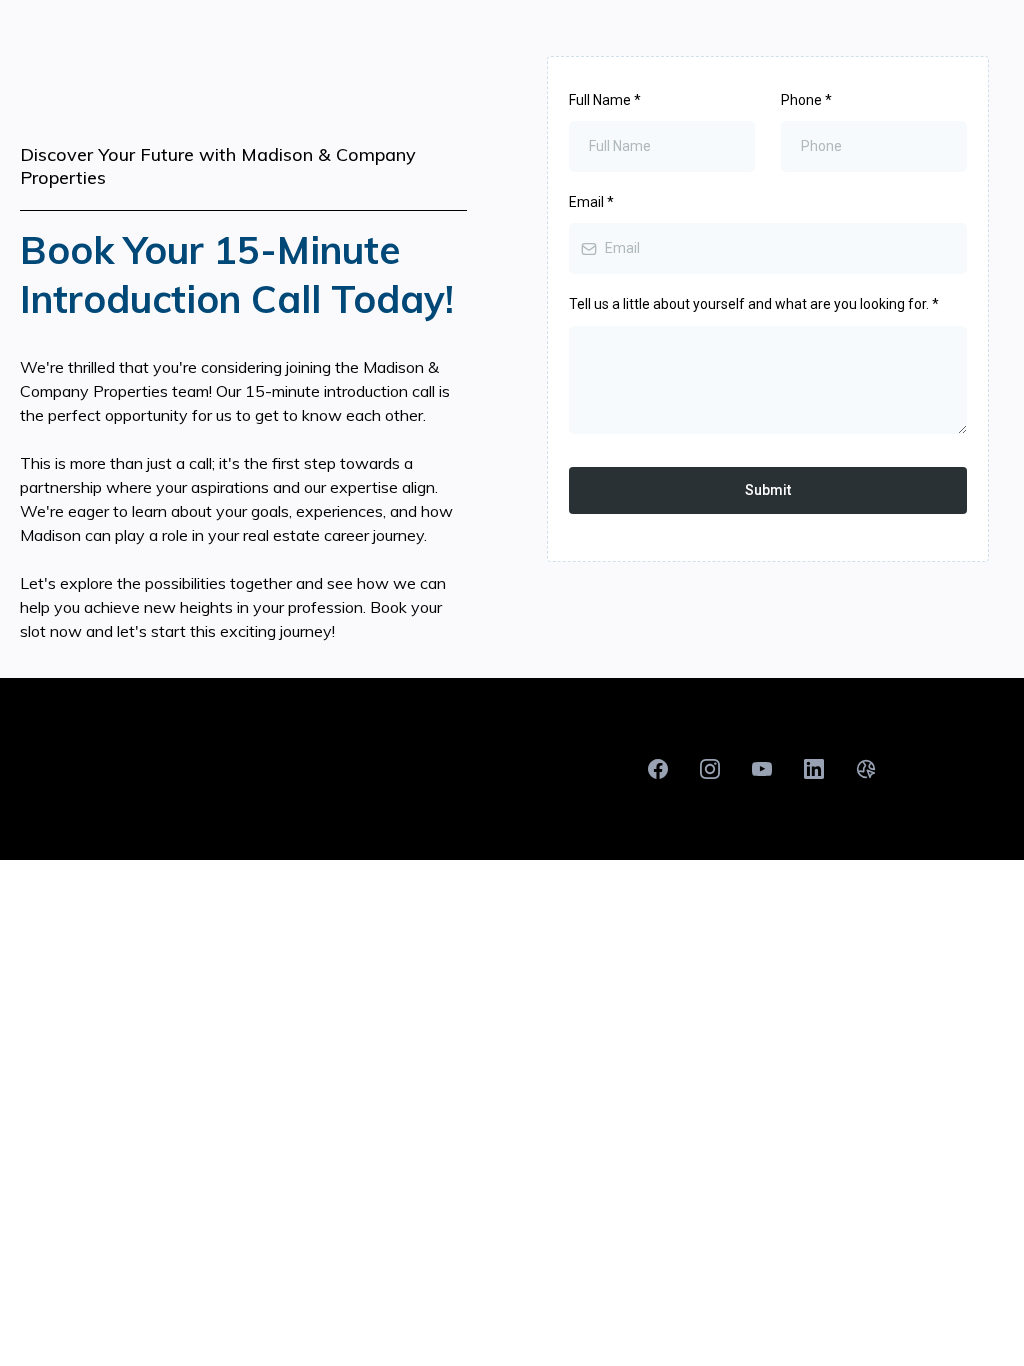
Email (591, 202)
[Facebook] (658, 769)
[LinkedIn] (814, 769)
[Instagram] (710, 769)
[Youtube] (762, 769)
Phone (806, 100)
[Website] (866, 769)
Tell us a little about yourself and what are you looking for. (754, 304)
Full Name (605, 100)
